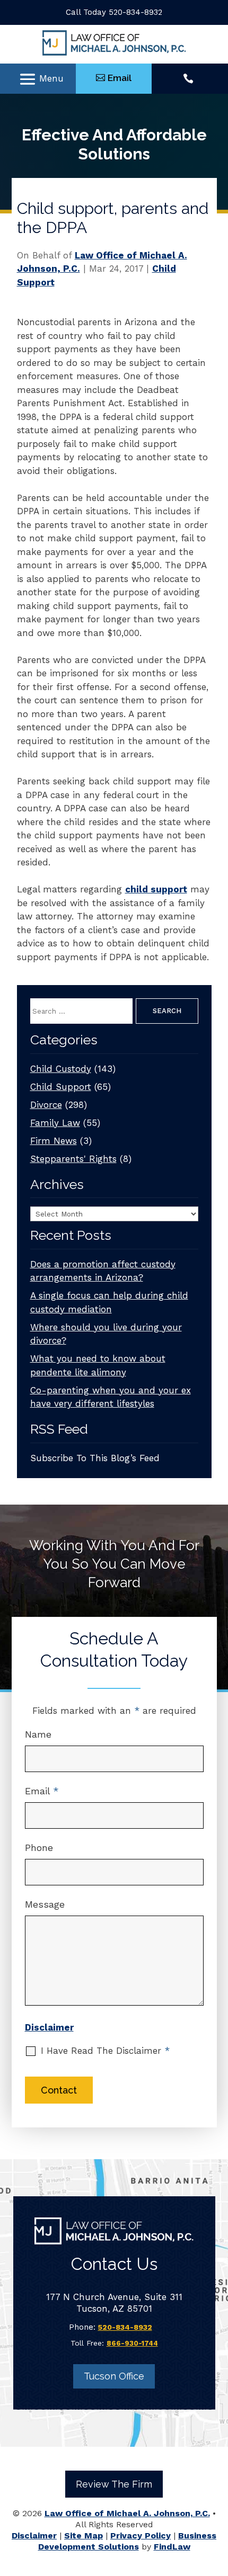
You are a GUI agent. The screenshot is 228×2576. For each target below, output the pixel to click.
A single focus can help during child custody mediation (109, 1302)
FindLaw (172, 2547)
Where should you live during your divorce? (106, 1334)
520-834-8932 (135, 12)
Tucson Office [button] (114, 2376)
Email (42, 1791)
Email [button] (120, 78)
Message (45, 1904)
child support (156, 889)
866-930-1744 (132, 2343)
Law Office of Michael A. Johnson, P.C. (127, 2513)
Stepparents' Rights (73, 1159)
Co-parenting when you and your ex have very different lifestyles (111, 1397)
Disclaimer (49, 2027)
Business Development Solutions (128, 2541)
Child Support (61, 1087)
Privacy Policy (141, 2535)
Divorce (46, 1105)
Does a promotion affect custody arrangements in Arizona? (103, 1271)
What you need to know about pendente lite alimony (98, 1365)
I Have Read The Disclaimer (105, 2051)
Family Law (55, 1123)
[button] (41, 79)
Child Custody (61, 1069)
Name (38, 1734)
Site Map (84, 2535)
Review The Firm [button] (114, 2484)
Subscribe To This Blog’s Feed (95, 1458)
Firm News (54, 1141)
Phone (39, 1848)
